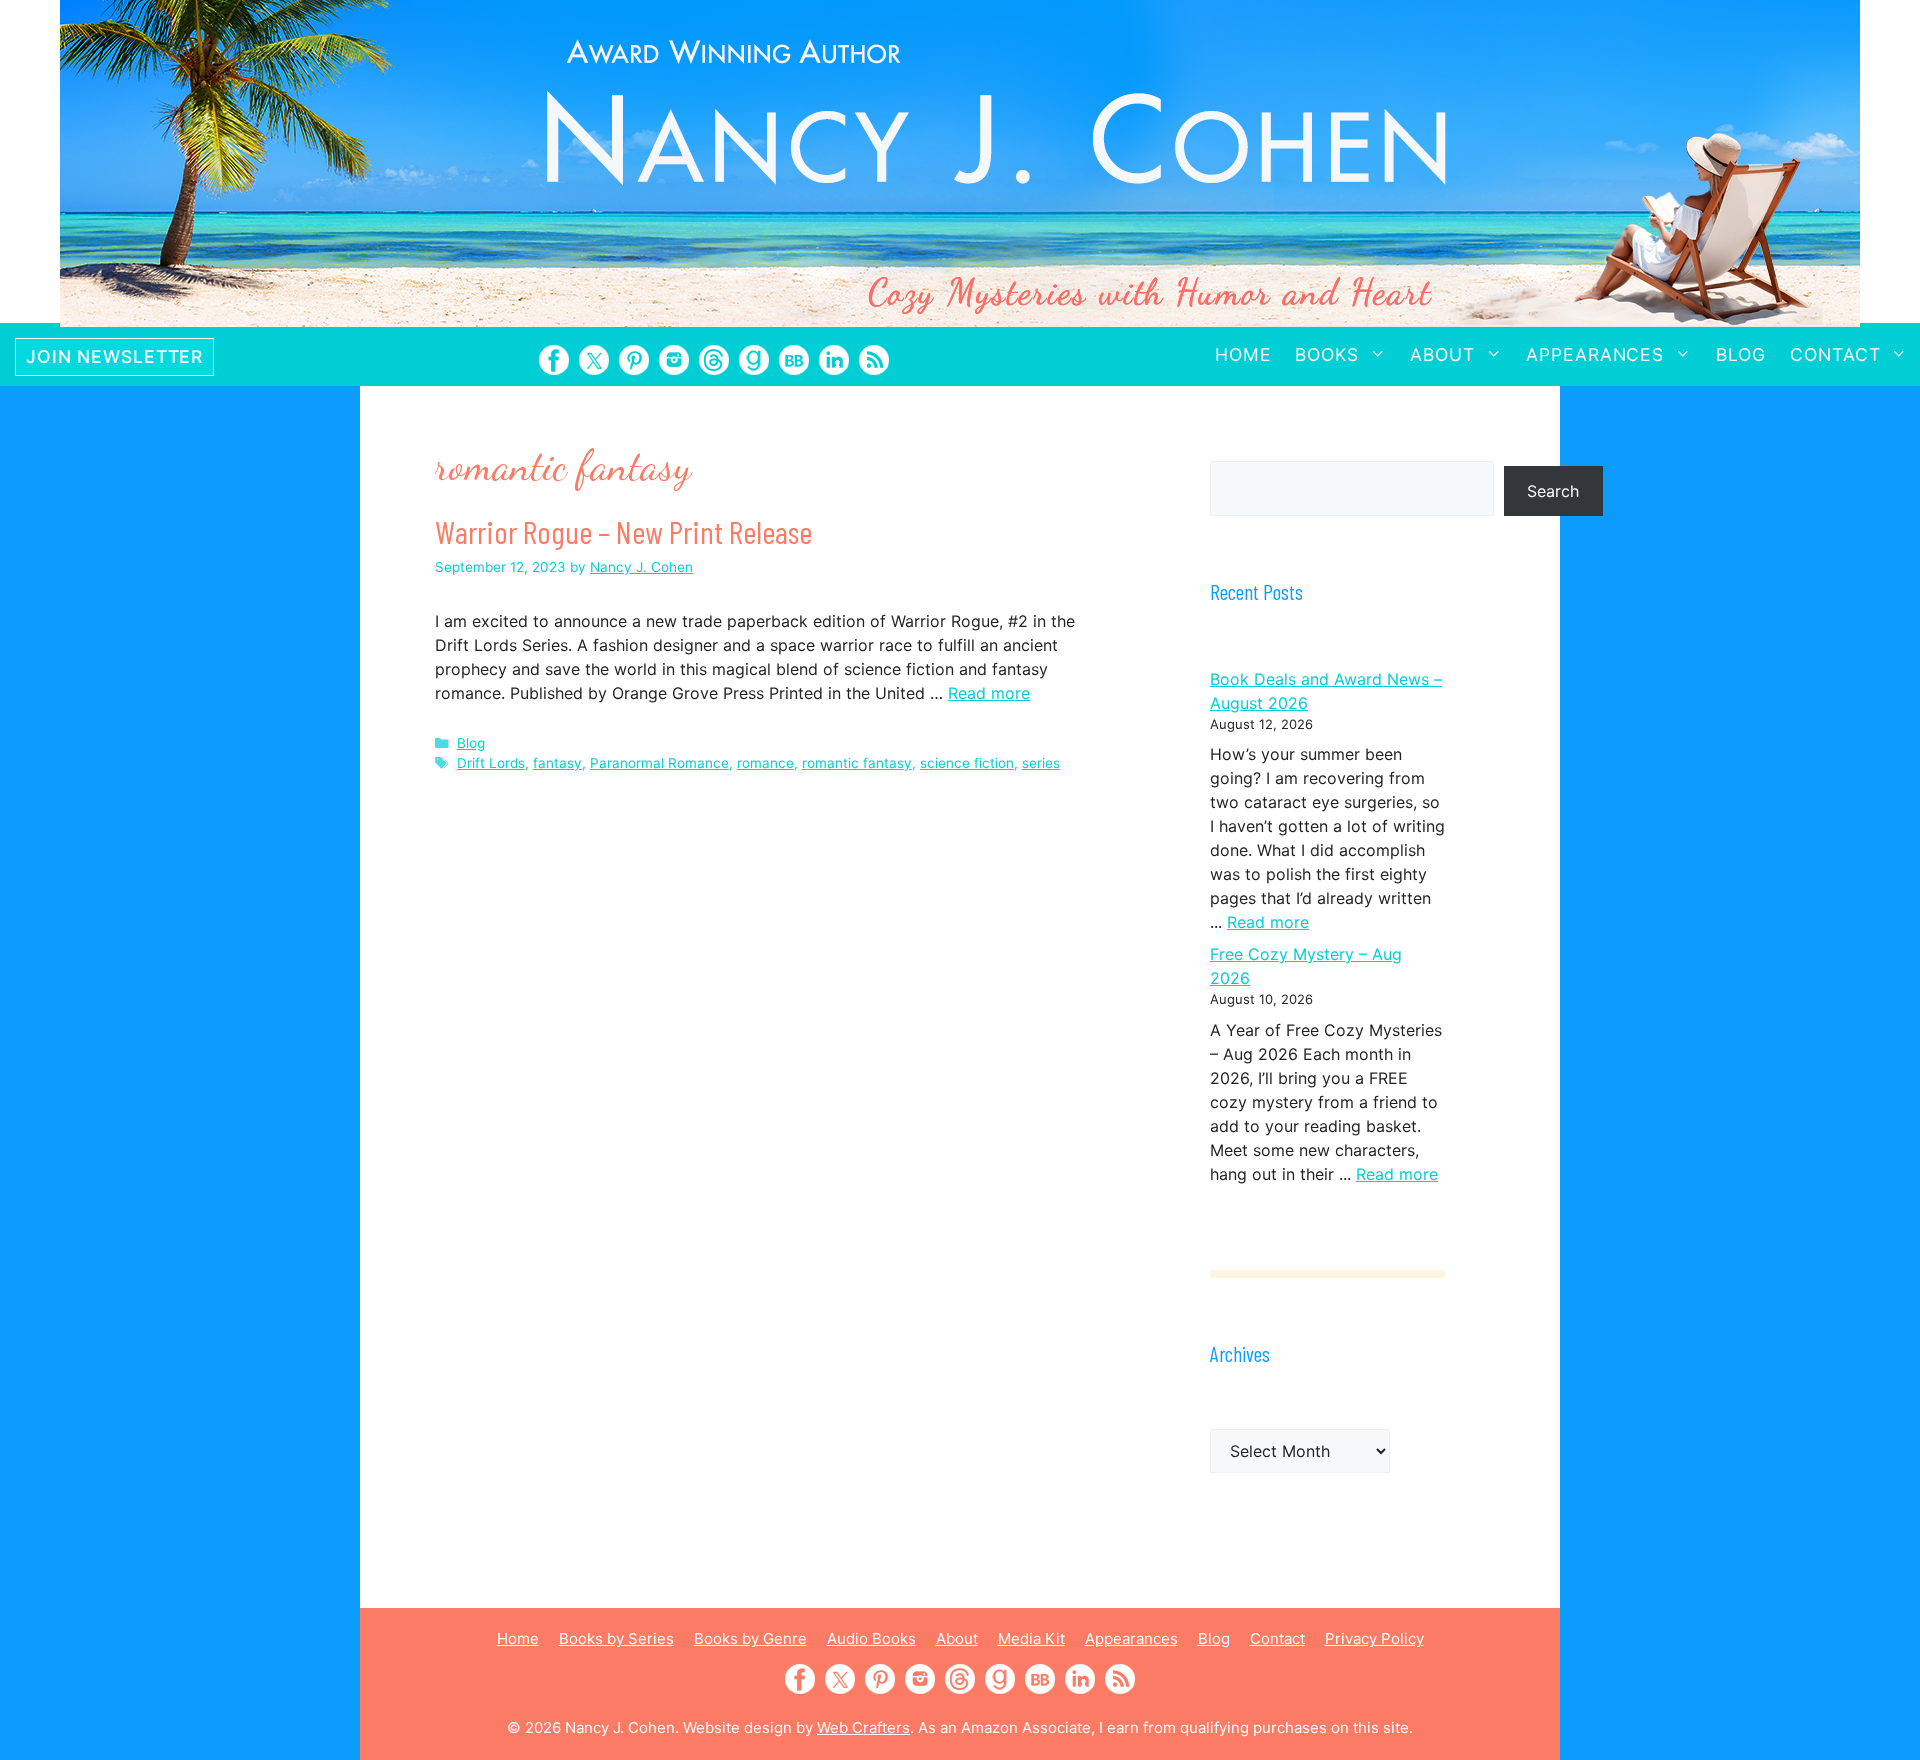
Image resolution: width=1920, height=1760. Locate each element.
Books (1326, 354)
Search (1553, 491)
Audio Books (871, 1638)
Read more (989, 693)
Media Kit (1031, 1638)
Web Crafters (863, 1727)
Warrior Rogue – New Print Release (623, 531)
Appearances (1595, 354)
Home (1243, 354)
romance (765, 763)
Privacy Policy (1374, 1638)
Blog (1741, 354)
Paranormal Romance (659, 763)
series (1041, 763)
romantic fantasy (857, 763)
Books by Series (616, 1638)
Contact (1835, 354)
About (1442, 354)
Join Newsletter (114, 356)
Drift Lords (491, 763)
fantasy (557, 763)
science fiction (967, 763)
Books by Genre (750, 1638)
